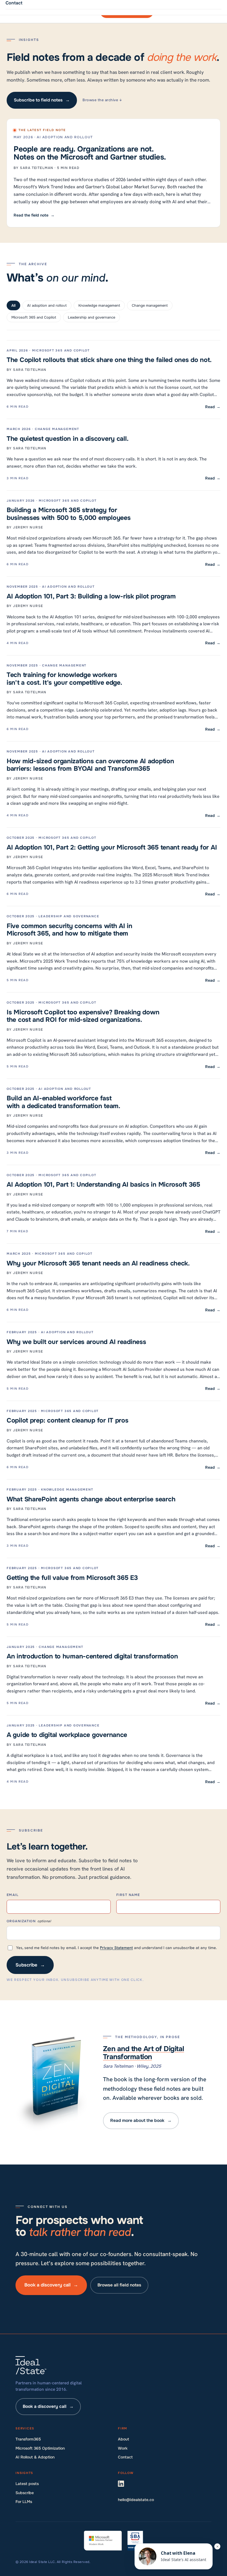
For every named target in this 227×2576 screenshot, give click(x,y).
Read (213, 407)
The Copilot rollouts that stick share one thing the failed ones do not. (109, 360)
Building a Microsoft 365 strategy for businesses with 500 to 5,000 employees (69, 514)
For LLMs (24, 2502)
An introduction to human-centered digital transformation (92, 1656)
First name (128, 1895)
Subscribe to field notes (42, 100)
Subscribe (30, 1965)
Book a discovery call (51, 2285)
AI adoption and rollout (47, 305)
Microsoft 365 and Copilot (34, 317)
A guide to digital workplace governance (67, 1735)
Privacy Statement (116, 1948)
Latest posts (27, 2484)
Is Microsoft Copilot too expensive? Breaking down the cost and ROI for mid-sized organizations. (83, 1016)
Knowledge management (99, 305)
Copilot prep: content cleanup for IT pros (68, 1420)
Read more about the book (141, 2121)
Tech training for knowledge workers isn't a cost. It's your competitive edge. (65, 678)
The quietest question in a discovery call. (68, 439)
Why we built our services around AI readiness (76, 1342)
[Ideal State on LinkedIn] (124, 2485)
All (13, 305)
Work (123, 2448)
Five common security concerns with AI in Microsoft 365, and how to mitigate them (69, 930)
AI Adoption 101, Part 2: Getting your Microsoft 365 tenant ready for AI (112, 847)
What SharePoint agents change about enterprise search (91, 1499)
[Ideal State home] (34, 11)
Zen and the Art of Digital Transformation (144, 2053)
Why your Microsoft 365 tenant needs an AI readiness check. (98, 1263)
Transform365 (28, 2439)
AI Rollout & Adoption (35, 2457)
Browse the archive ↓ (102, 100)
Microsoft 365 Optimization (40, 2448)
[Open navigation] (206, 11)
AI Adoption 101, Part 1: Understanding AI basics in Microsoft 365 (103, 1184)
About (123, 2439)
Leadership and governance (91, 317)
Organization (29, 1921)
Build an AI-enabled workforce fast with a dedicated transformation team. (64, 1102)
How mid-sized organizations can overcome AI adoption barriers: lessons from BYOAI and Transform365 (90, 765)
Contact (125, 2457)
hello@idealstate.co (136, 2500)
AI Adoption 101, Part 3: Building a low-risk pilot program (91, 596)
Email (13, 1895)
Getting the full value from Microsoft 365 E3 (72, 1578)
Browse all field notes (119, 2285)
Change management (150, 305)
